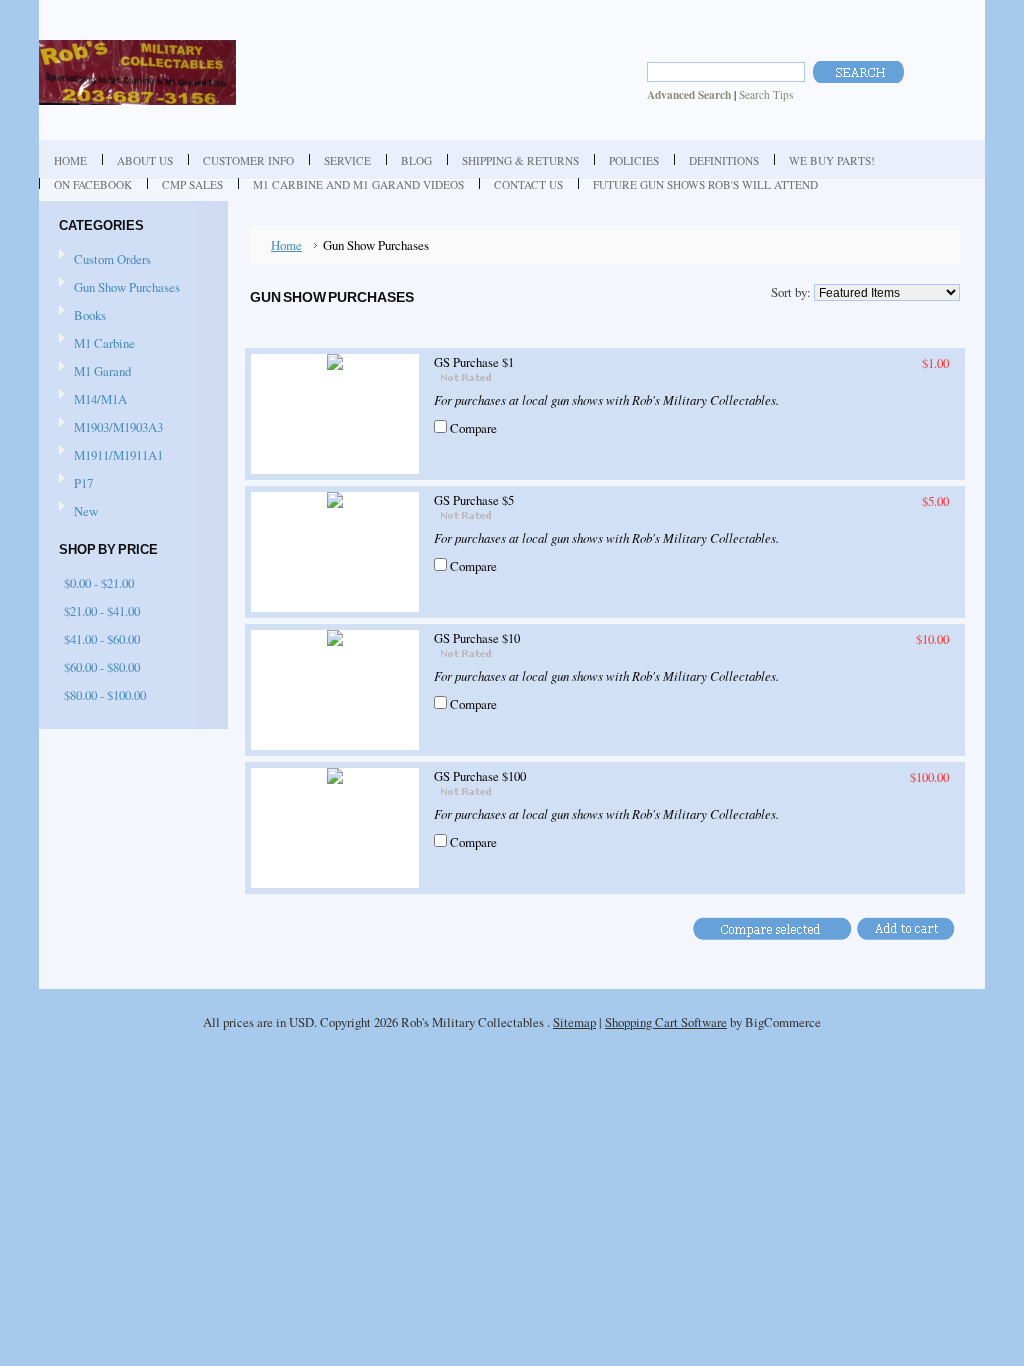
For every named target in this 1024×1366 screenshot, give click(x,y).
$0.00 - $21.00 (99, 583)
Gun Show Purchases (127, 287)
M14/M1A (100, 399)
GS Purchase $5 (474, 500)
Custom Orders (112, 259)
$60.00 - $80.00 (102, 667)
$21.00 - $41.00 (102, 611)
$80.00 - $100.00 (105, 695)
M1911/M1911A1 (118, 455)
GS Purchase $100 (480, 776)
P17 (83, 483)
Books (90, 315)
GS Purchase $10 (477, 638)
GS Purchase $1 (474, 362)
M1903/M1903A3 (118, 427)
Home (286, 245)
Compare (473, 428)
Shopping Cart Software (666, 1022)
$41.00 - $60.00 (102, 639)
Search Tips (766, 94)
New (86, 511)
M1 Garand (102, 371)
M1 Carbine (104, 343)
